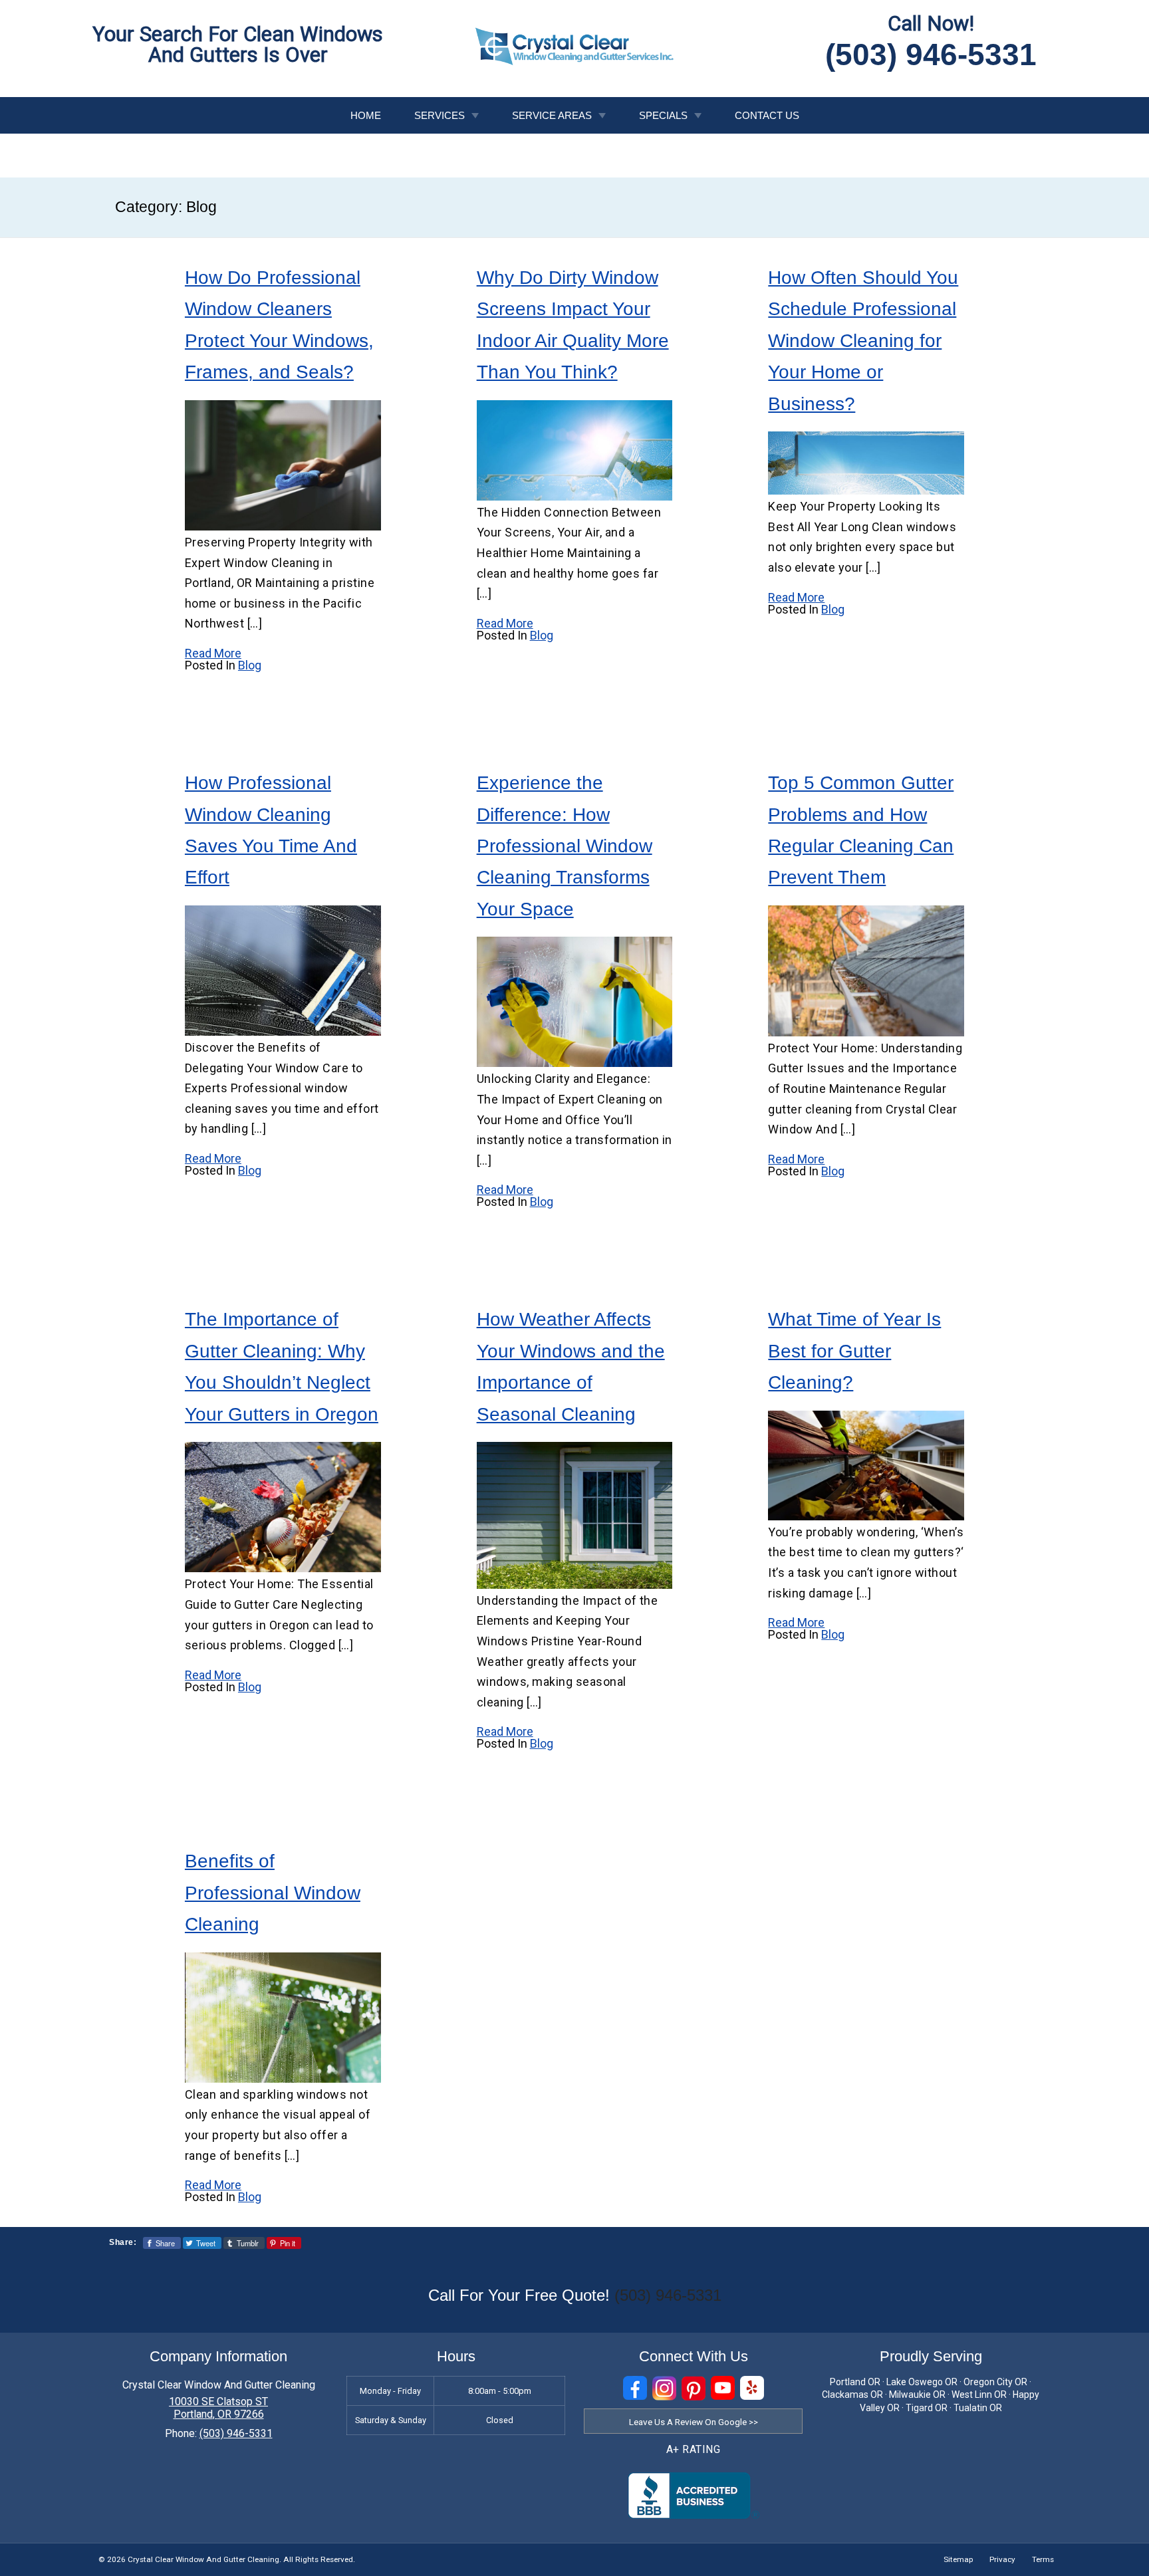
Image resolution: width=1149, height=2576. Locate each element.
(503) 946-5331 (931, 55)
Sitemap (958, 2559)
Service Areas (552, 115)
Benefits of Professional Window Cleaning (273, 1893)
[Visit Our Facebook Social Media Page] (635, 2388)
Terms (1043, 2559)
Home (366, 115)
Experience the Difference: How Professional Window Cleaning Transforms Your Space (565, 846)
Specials (663, 115)
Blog (250, 665)
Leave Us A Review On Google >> (694, 2422)
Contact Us (767, 115)
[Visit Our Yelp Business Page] (752, 2388)
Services (440, 115)
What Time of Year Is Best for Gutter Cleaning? (854, 1351)
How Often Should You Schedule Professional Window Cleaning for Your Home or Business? (863, 341)
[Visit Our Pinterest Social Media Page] (694, 2388)
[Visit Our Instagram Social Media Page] (664, 2388)
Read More (213, 653)
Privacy (1002, 2559)
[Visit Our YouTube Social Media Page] (723, 2388)
